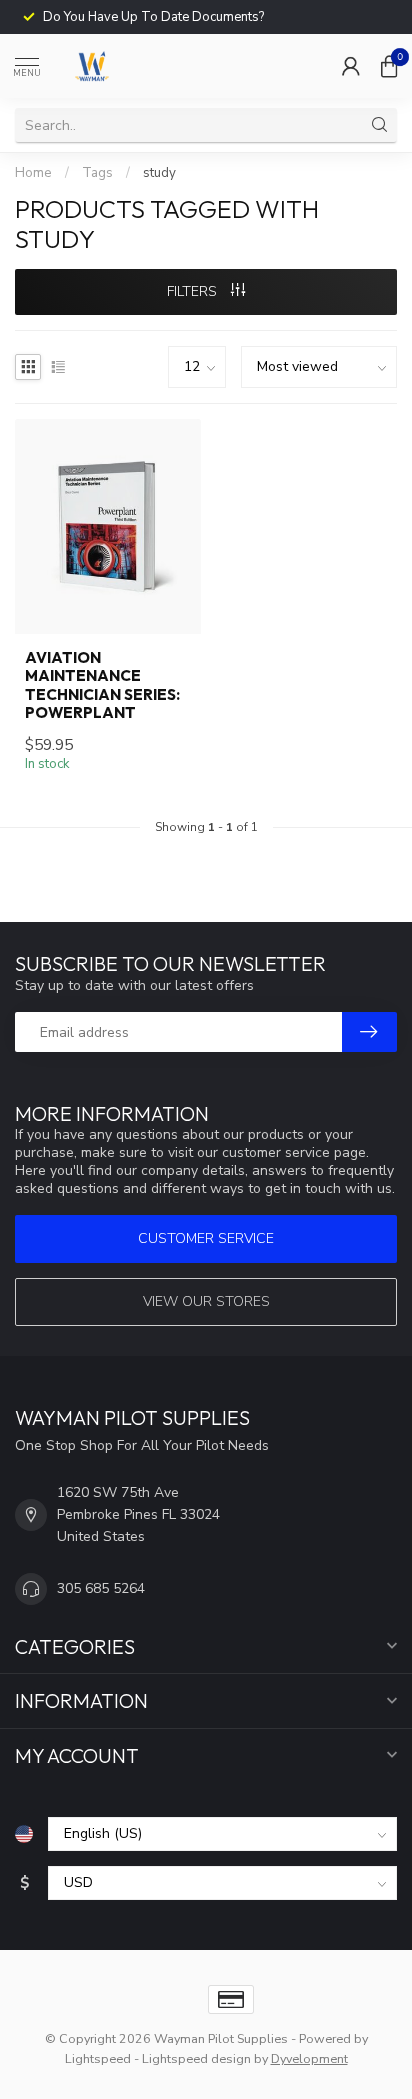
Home (33, 173)
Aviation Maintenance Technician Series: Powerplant (102, 685)
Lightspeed (98, 2058)
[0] (389, 66)
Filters (194, 291)
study (159, 173)
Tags (97, 173)
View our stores (206, 1301)
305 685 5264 (101, 1588)
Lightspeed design (196, 2058)
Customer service (206, 1238)
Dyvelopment (309, 2058)
